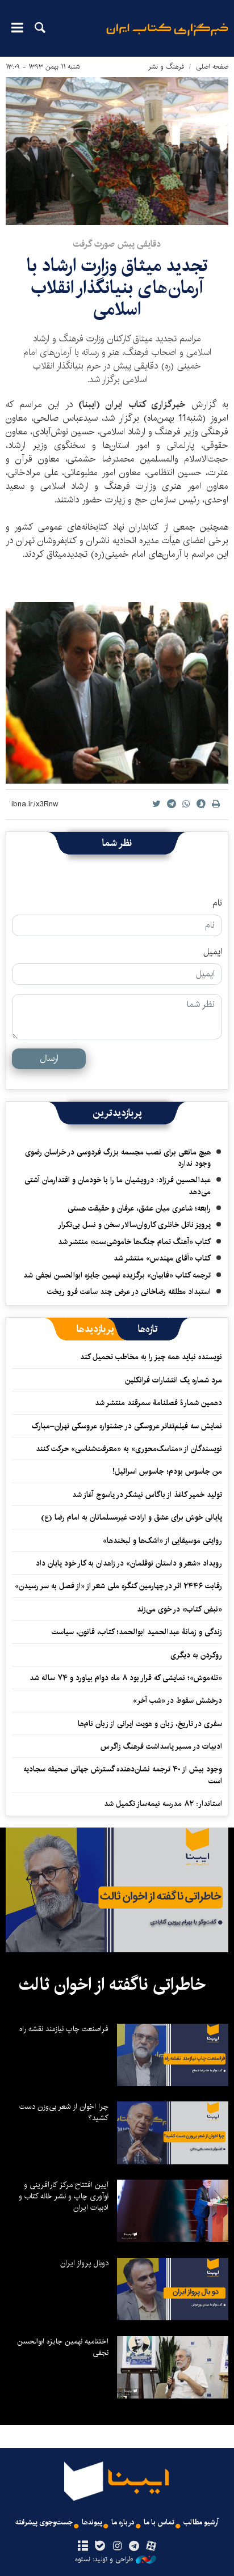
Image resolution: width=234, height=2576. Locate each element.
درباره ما (123, 2522)
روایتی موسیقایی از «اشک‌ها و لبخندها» (162, 1541)
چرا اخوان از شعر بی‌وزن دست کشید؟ (64, 2112)
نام (217, 903)
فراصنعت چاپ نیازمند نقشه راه (64, 2029)
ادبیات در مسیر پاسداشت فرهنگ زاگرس (161, 1746)
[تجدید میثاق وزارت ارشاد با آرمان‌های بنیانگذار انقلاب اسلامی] (117, 151)
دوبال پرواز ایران (84, 2263)
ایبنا (167, 37)
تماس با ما (159, 2522)
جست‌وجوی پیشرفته (44, 2522)
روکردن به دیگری (196, 1655)
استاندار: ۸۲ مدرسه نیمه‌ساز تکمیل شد (163, 1804)
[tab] (148, 1329)
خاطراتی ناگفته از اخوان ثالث (112, 1985)
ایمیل (213, 952)
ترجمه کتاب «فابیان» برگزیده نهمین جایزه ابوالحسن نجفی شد (117, 1275)
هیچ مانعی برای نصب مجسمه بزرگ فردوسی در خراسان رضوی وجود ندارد (118, 1158)
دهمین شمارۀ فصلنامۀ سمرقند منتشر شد (158, 1403)
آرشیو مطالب (201, 2522)
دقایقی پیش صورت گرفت (117, 244)
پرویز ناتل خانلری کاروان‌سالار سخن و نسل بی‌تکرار (134, 1225)
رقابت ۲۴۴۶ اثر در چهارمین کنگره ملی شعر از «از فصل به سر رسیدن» (118, 1586)
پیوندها (92, 2522)
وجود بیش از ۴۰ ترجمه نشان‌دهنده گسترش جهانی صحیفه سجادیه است (123, 1775)
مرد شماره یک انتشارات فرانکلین (174, 1380)
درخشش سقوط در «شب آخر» (177, 1701)
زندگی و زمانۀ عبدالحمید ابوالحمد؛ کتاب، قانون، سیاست (137, 1632)
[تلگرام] (134, 2547)
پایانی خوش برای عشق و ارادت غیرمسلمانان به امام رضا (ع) (131, 1517)
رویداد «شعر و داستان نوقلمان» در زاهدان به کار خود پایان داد (129, 1563)
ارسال (49, 1058)
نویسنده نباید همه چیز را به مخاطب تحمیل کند (151, 1357)
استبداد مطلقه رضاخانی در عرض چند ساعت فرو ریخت (129, 1292)
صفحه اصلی (212, 67)
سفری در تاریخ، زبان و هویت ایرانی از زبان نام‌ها (150, 1724)
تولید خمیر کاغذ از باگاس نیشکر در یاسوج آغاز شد (147, 1495)
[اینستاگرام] (117, 2547)
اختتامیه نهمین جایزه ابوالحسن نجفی (63, 2347)
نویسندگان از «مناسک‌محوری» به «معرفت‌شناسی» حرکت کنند (129, 1449)
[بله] (100, 2547)
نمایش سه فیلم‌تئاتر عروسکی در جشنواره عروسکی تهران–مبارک (127, 1426)
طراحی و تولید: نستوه (104, 2560)
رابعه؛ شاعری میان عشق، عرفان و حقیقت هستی (139, 1208)
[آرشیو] (83, 2547)
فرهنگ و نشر (166, 67)
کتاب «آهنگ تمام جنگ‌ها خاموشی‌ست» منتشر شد (134, 1242)
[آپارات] (151, 2547)
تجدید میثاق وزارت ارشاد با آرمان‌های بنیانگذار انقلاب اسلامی (117, 287)
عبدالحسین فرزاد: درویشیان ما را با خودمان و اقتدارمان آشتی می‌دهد (118, 1186)
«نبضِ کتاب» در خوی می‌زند (179, 1609)
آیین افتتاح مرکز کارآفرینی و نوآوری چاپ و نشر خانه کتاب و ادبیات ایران (64, 2196)
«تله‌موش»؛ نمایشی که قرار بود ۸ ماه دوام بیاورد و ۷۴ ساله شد (126, 1678)
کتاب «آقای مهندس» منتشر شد (162, 1258)
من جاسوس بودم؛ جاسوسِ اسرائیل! (167, 1471)
